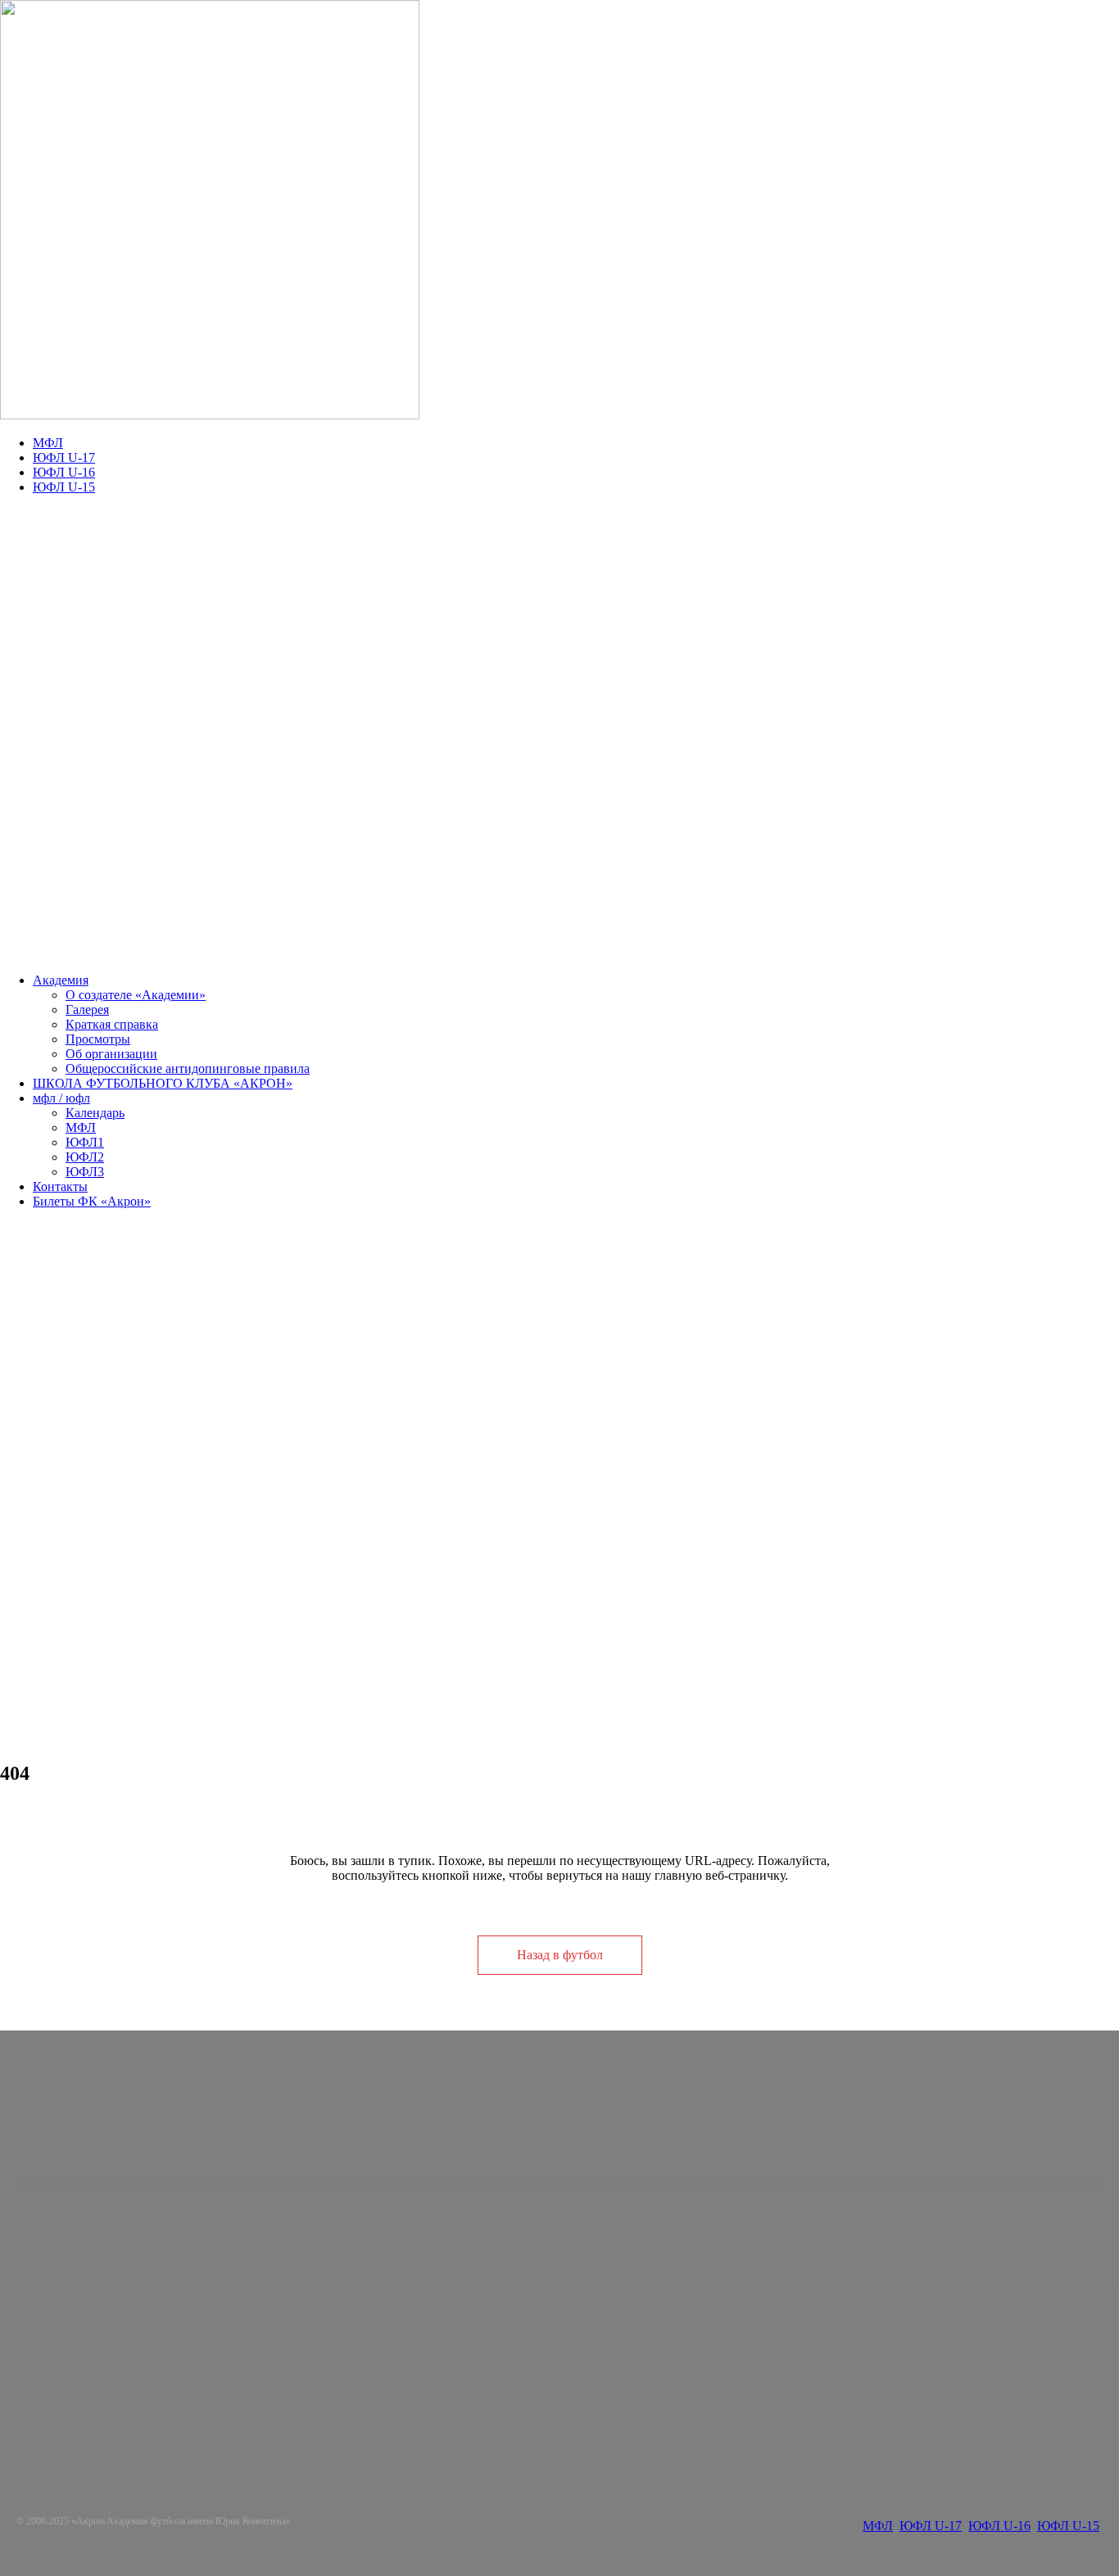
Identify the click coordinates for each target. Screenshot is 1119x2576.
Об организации (111, 1054)
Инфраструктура (409, 2308)
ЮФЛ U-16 (64, 472)
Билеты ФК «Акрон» (92, 1201)
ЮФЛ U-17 (64, 457)
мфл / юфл (61, 1098)
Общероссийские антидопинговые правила (188, 1068)
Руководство (397, 2278)
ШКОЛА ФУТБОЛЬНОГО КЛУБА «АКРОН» (163, 1083)
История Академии (416, 2293)
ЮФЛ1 (85, 1142)
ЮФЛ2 (85, 1157)
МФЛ (48, 443)
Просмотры (98, 1039)
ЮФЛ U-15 (64, 487)
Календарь (95, 1113)
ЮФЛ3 (85, 1172)
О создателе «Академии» (136, 995)
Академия (61, 980)
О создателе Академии (426, 2249)
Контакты (60, 1186)
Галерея (87, 1010)
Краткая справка (112, 1024)
